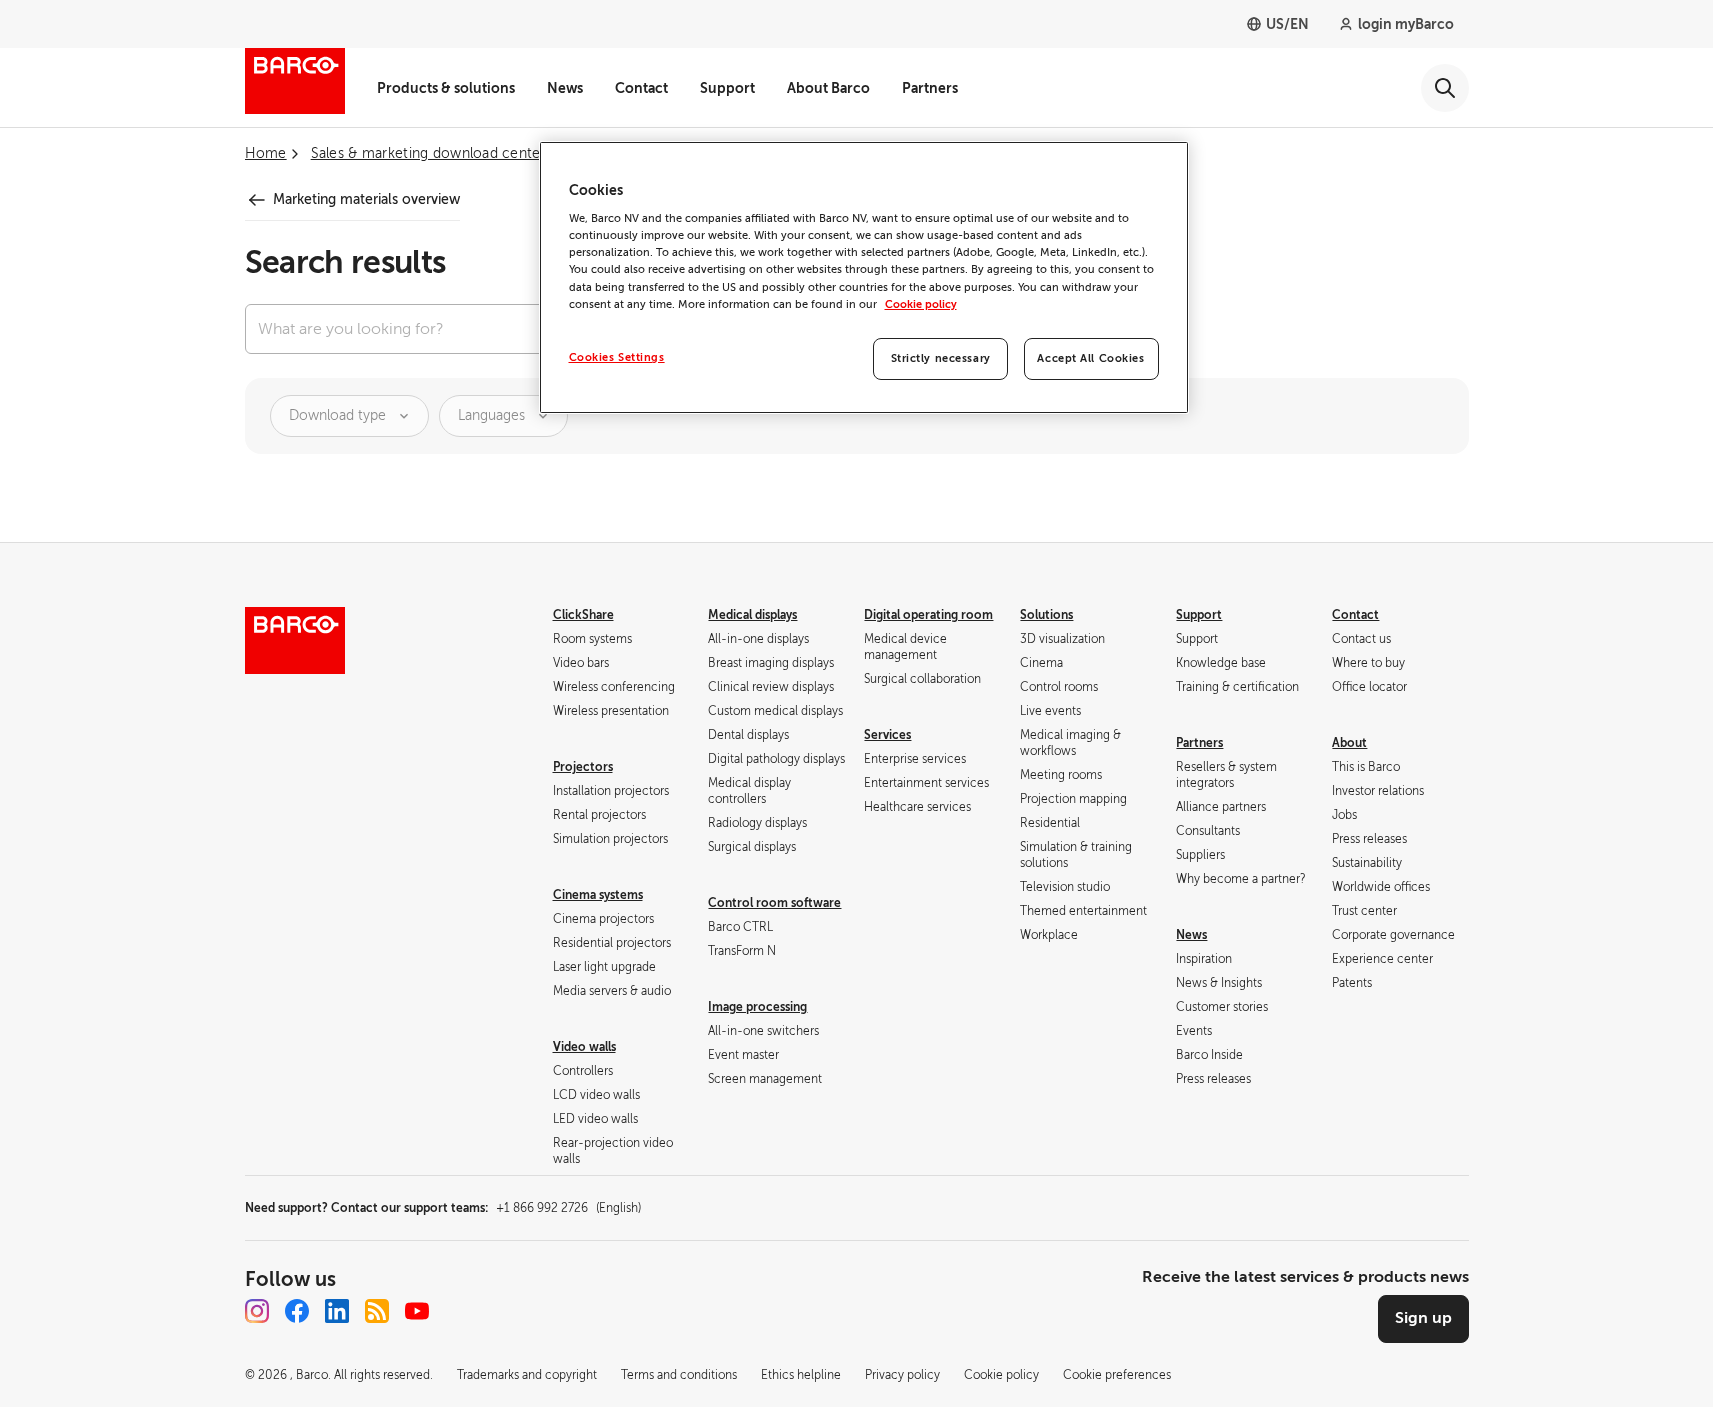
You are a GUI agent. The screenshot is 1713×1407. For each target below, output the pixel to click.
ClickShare (583, 615)
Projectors (583, 767)
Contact (641, 88)
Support (727, 88)
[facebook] (297, 1311)
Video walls (584, 1047)
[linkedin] (337, 1311)
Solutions (1046, 615)
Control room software (774, 903)
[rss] (377, 1311)
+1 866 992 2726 (568, 1208)
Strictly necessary (941, 358)
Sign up (1423, 1318)
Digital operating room (928, 615)
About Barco (828, 88)
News (565, 88)
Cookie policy (921, 304)
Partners (930, 88)
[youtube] (417, 1311)
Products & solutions (446, 88)
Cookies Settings (617, 357)
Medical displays (752, 615)
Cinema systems (598, 895)
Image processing (757, 1007)
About (1349, 743)
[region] (864, 277)
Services (887, 735)
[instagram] (257, 1311)
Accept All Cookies (1090, 358)
